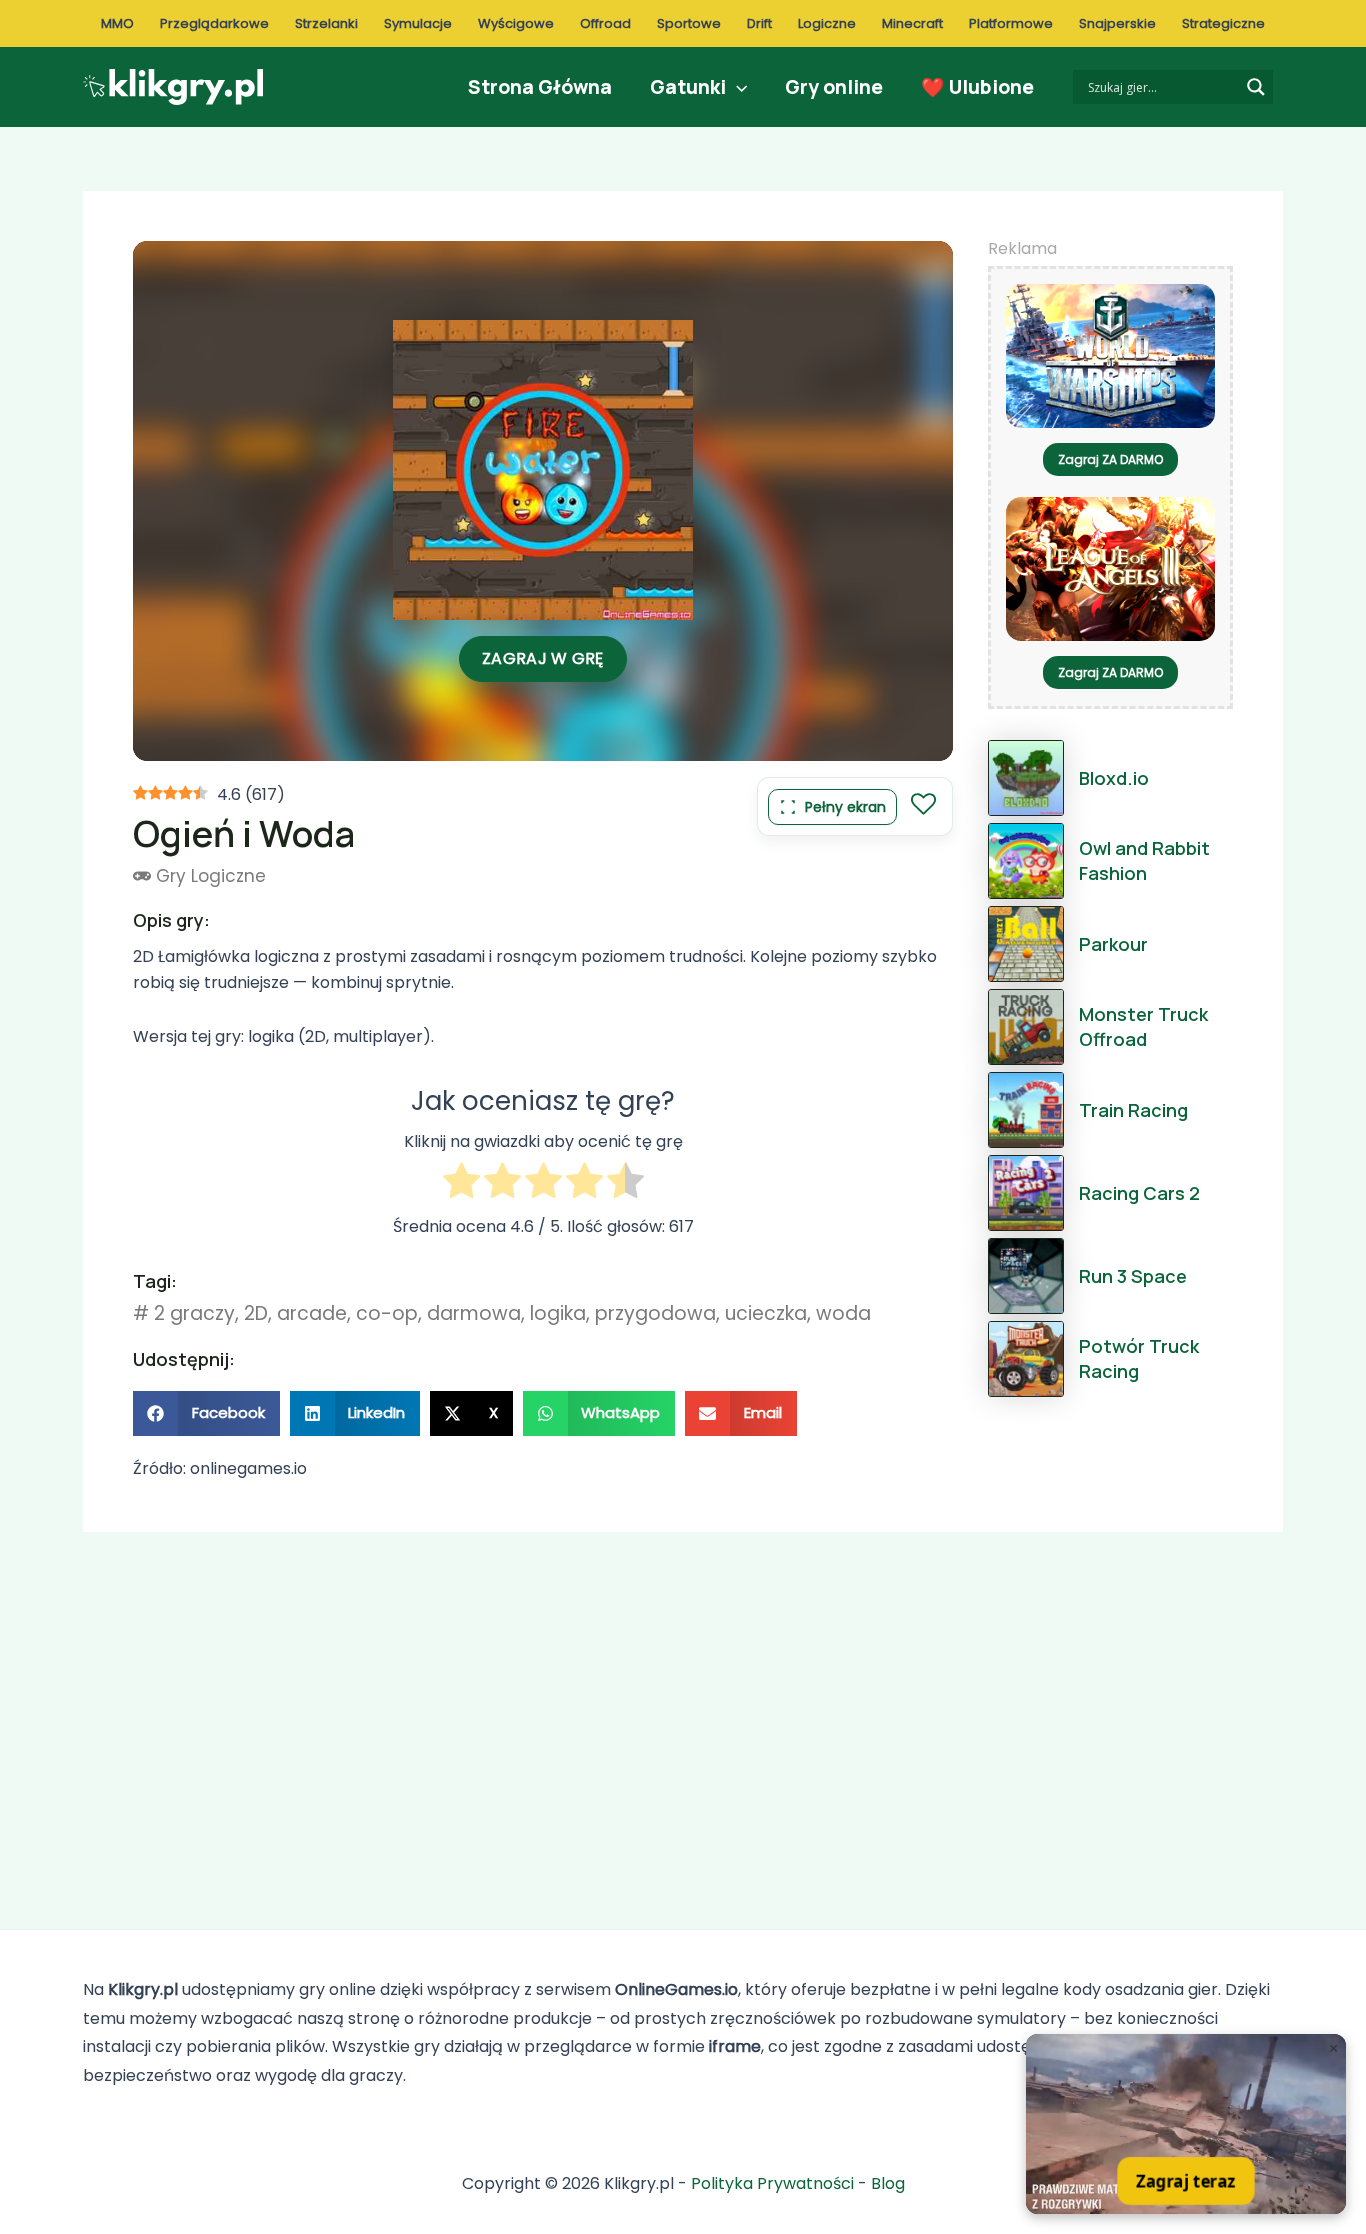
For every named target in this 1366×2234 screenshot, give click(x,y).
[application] (736, 87)
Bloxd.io (1114, 778)
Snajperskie (1117, 23)
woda (843, 1313)
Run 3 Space (1133, 1276)
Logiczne (827, 23)
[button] (206, 1413)
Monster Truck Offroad (1143, 1026)
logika (558, 1313)
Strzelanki (326, 23)
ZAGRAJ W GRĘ (543, 658)
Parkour (1113, 944)
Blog (888, 2183)
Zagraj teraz (1186, 2180)
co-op (387, 1313)
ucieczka (766, 1313)
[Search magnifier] (1256, 87)
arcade (312, 1313)
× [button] (1333, 2048)
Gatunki (688, 87)
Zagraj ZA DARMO (1110, 459)
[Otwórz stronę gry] (1186, 2124)
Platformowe (1011, 23)
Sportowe (689, 23)
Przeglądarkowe (214, 23)
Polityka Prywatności (772, 2183)
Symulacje (418, 23)
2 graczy (194, 1313)
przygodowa (655, 1313)
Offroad (605, 23)
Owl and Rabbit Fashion (1144, 860)
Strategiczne (1223, 23)
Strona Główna (540, 87)
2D (256, 1313)
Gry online (834, 87)
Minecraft (912, 23)
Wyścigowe (516, 23)
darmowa (474, 1313)
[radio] (461, 1184)
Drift (759, 23)
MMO (117, 23)
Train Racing (1133, 1110)
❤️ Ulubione (977, 87)
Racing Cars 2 (1139, 1193)
